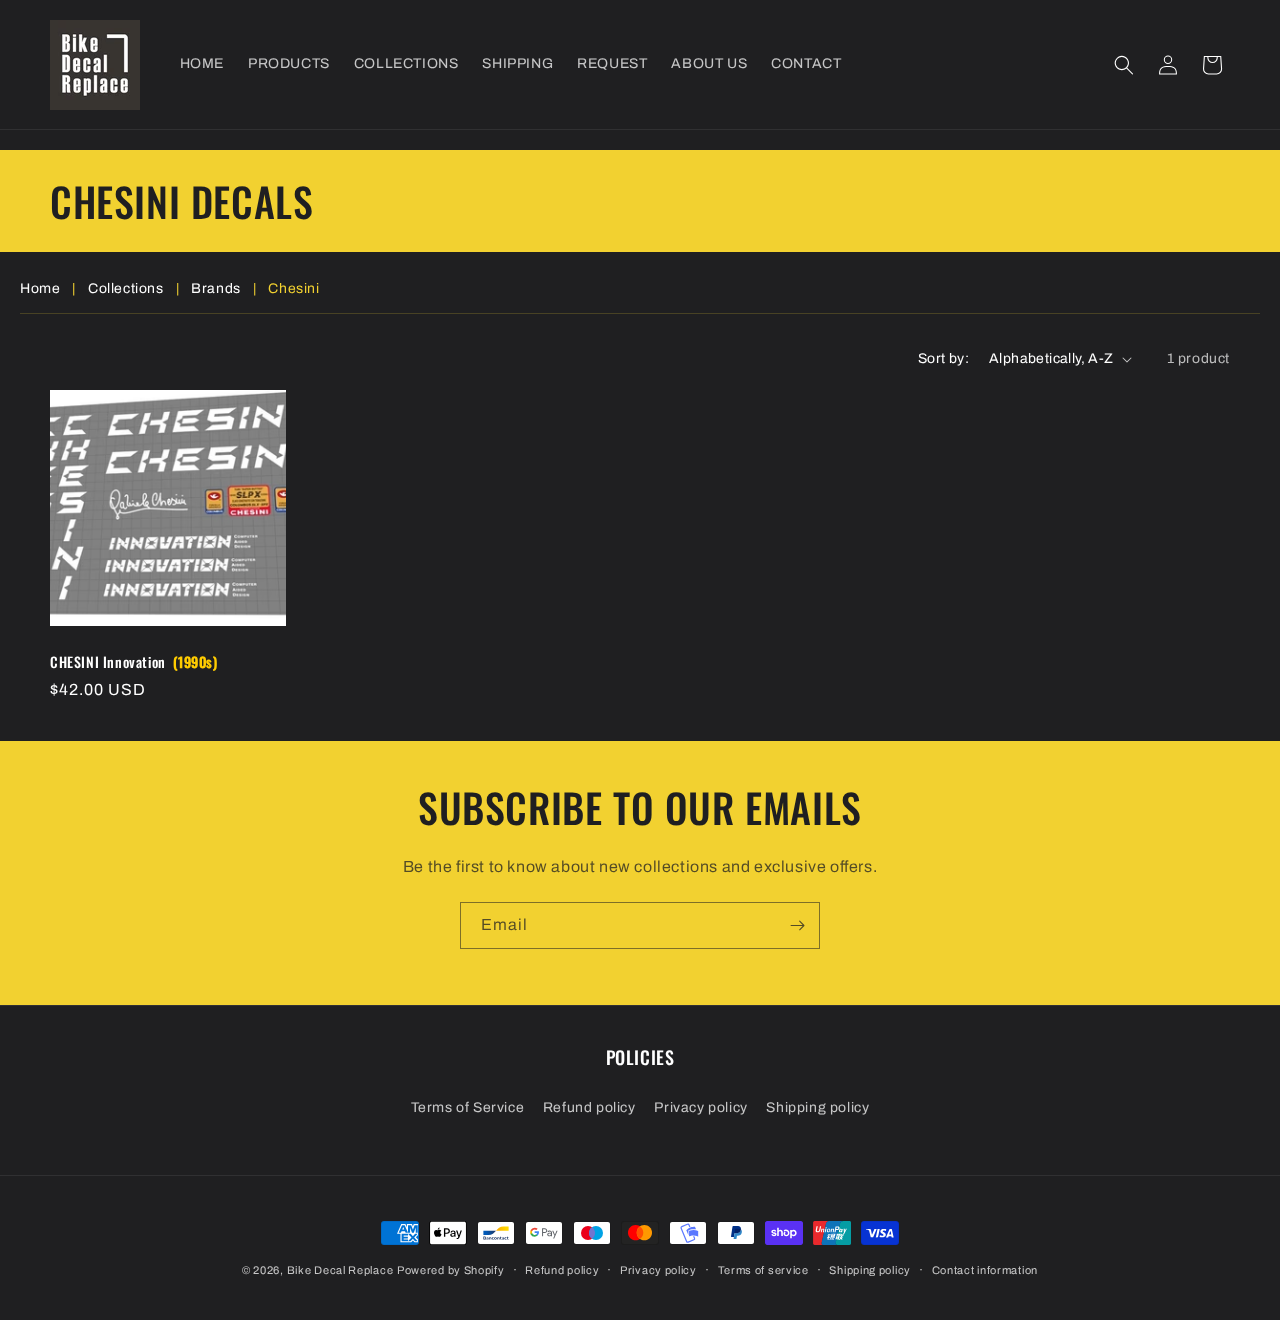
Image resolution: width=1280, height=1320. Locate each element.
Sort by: (943, 358)
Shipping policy (817, 1107)
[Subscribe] (797, 925)
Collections (126, 288)
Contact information (985, 1270)
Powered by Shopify (451, 1270)
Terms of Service (468, 1107)
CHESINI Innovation (134, 662)
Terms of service (763, 1270)
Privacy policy (700, 1107)
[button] (1124, 65)
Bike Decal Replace (340, 1270)
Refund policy (589, 1107)
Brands (216, 288)
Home (40, 288)
